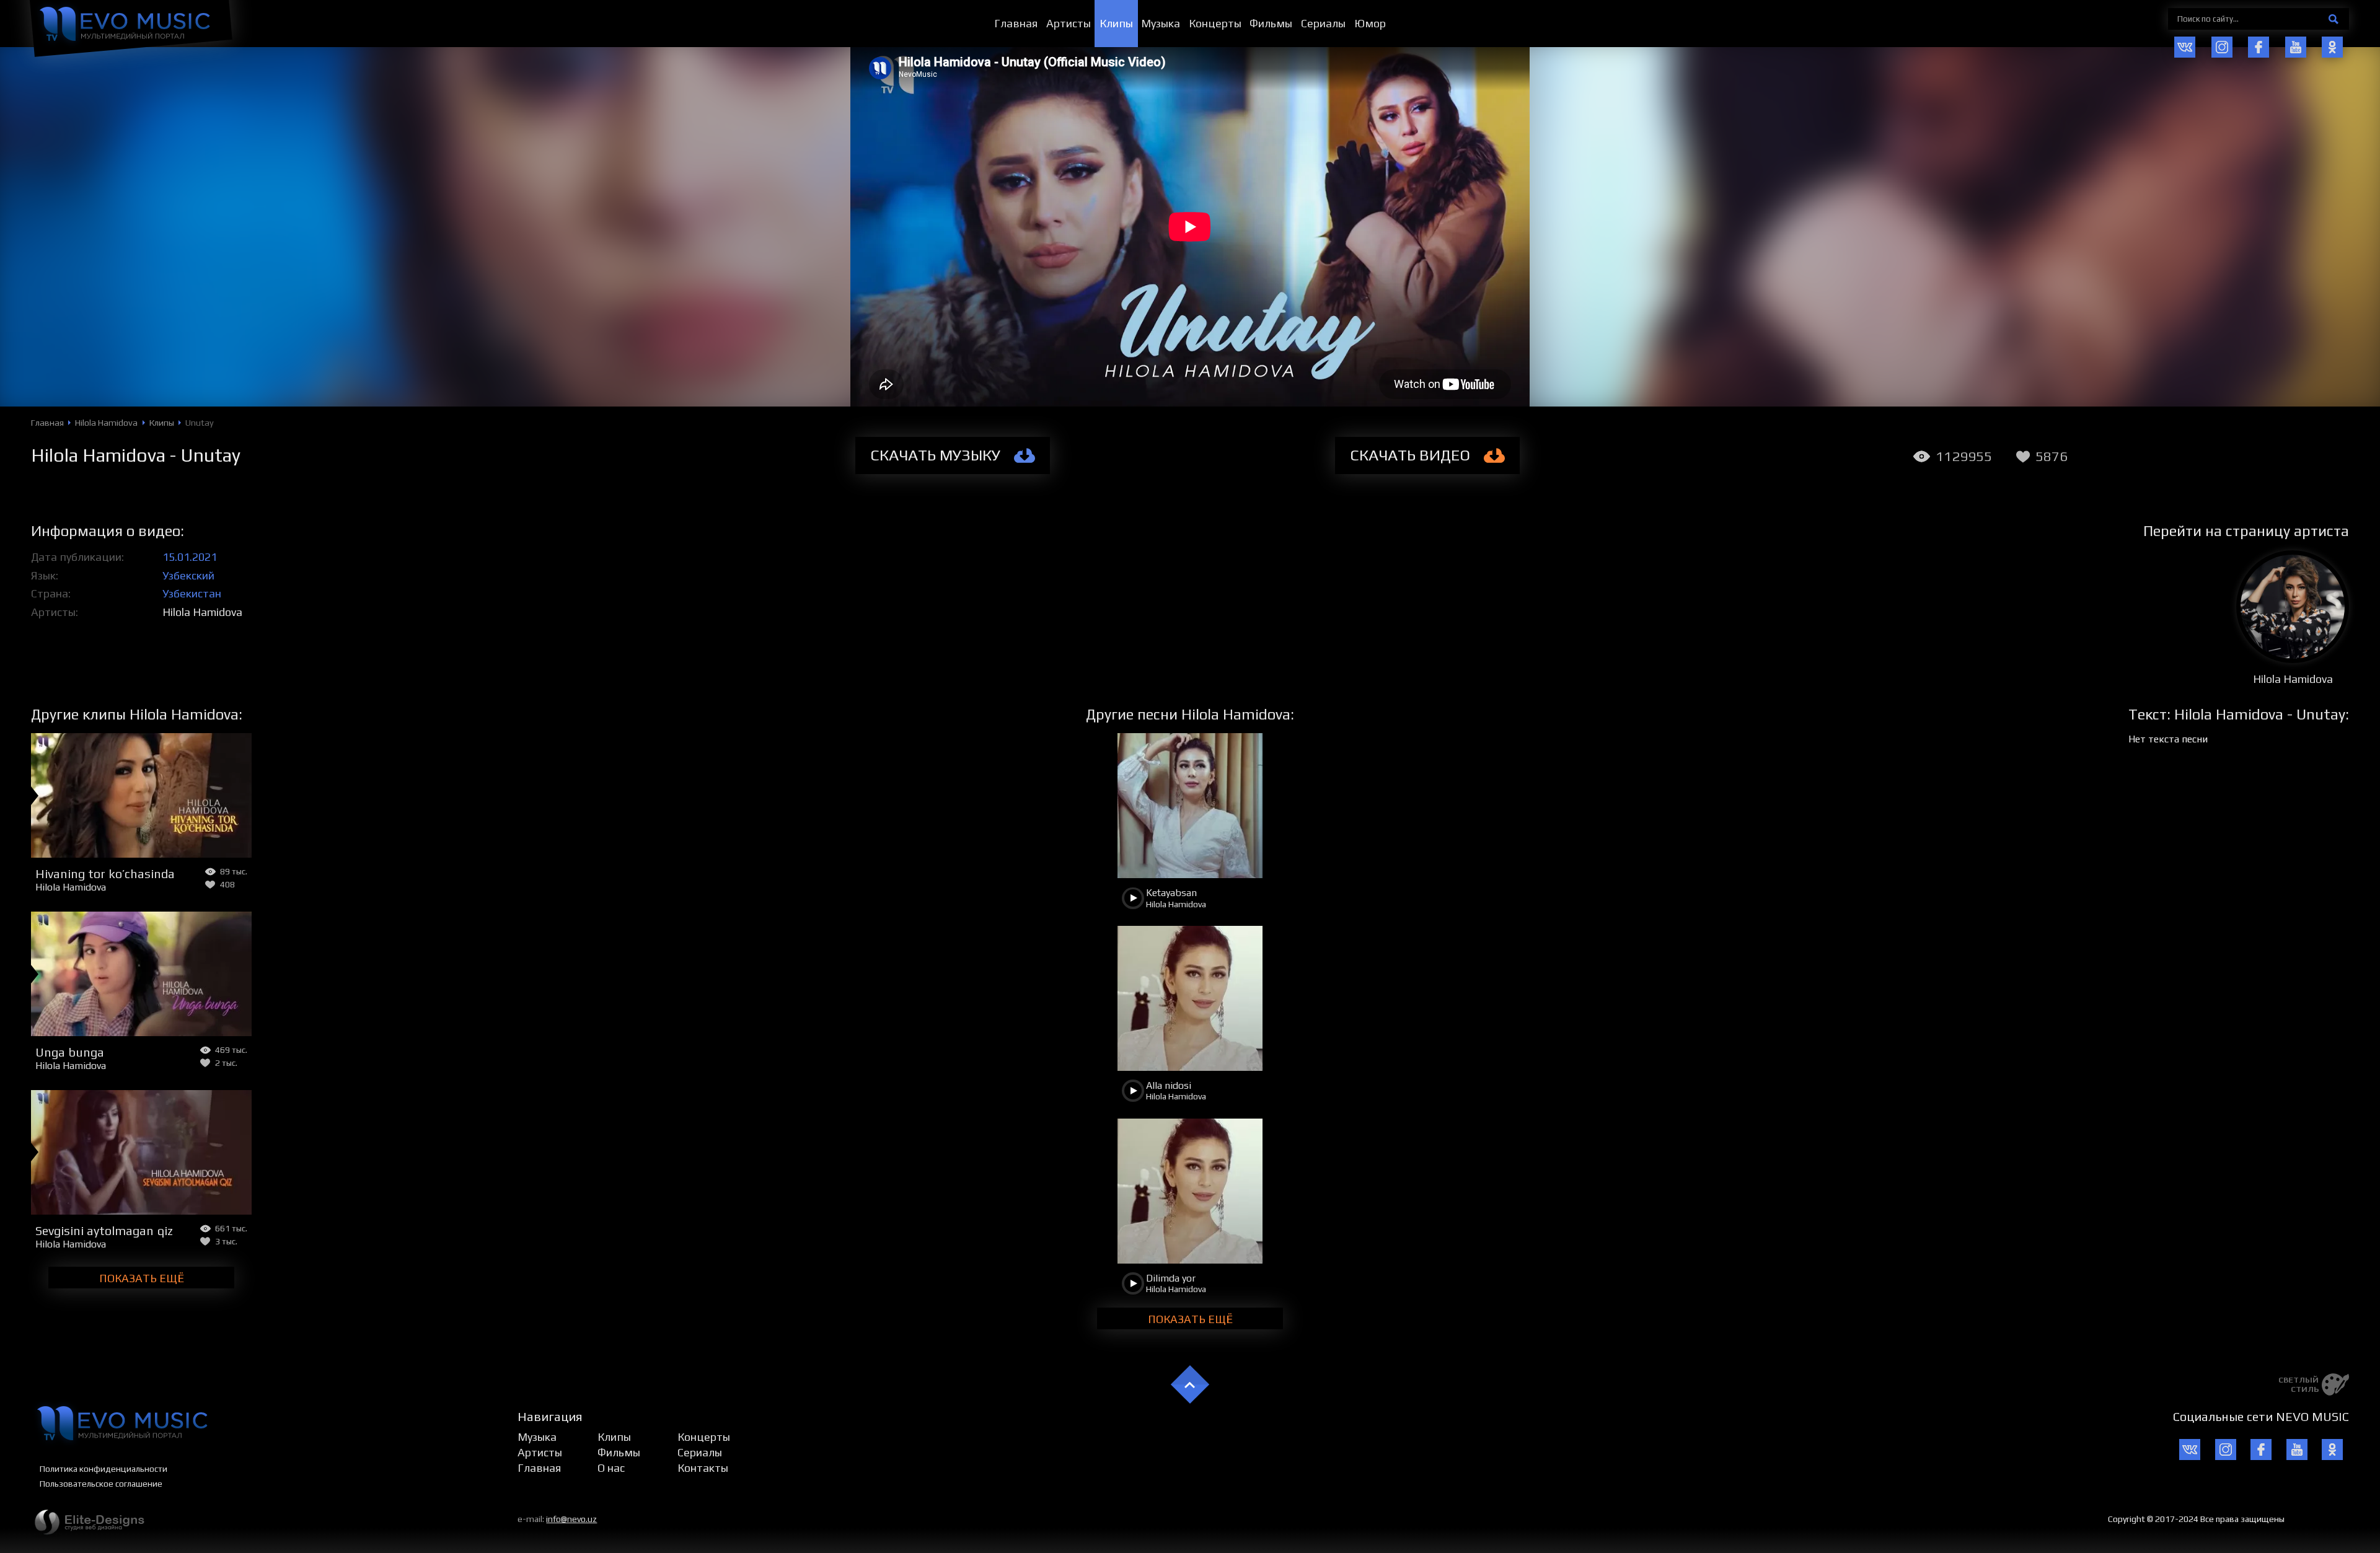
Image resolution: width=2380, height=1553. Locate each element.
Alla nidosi (1169, 1085)
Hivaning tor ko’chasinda (105, 873)
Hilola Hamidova (202, 612)
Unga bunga (70, 1052)
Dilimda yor (1171, 1278)
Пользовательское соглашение (101, 1484)
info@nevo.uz (571, 1519)
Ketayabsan (1171, 893)
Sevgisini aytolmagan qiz (104, 1230)
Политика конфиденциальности (104, 1469)
